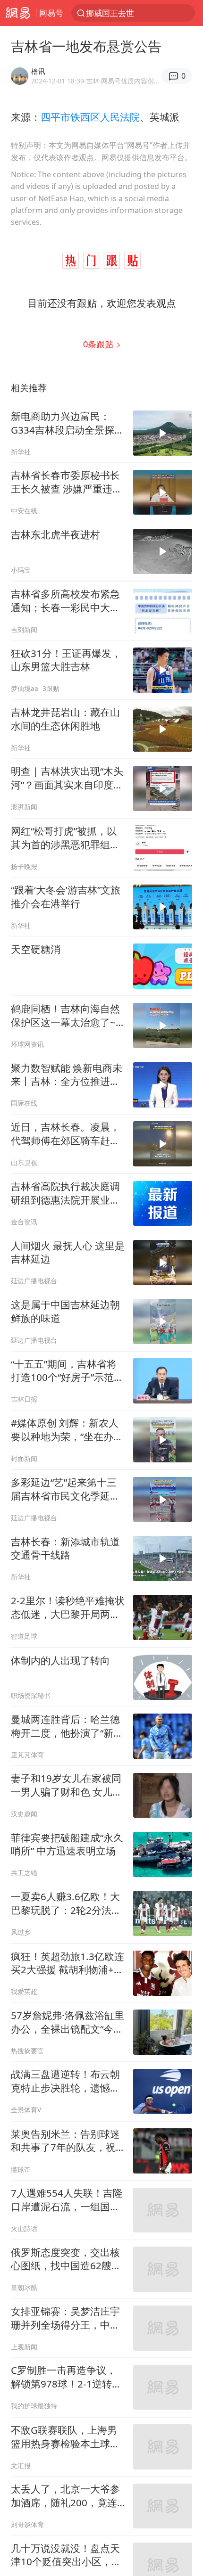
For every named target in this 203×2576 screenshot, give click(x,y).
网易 (18, 13)
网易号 (51, 13)
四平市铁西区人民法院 (90, 117)
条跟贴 (99, 344)
